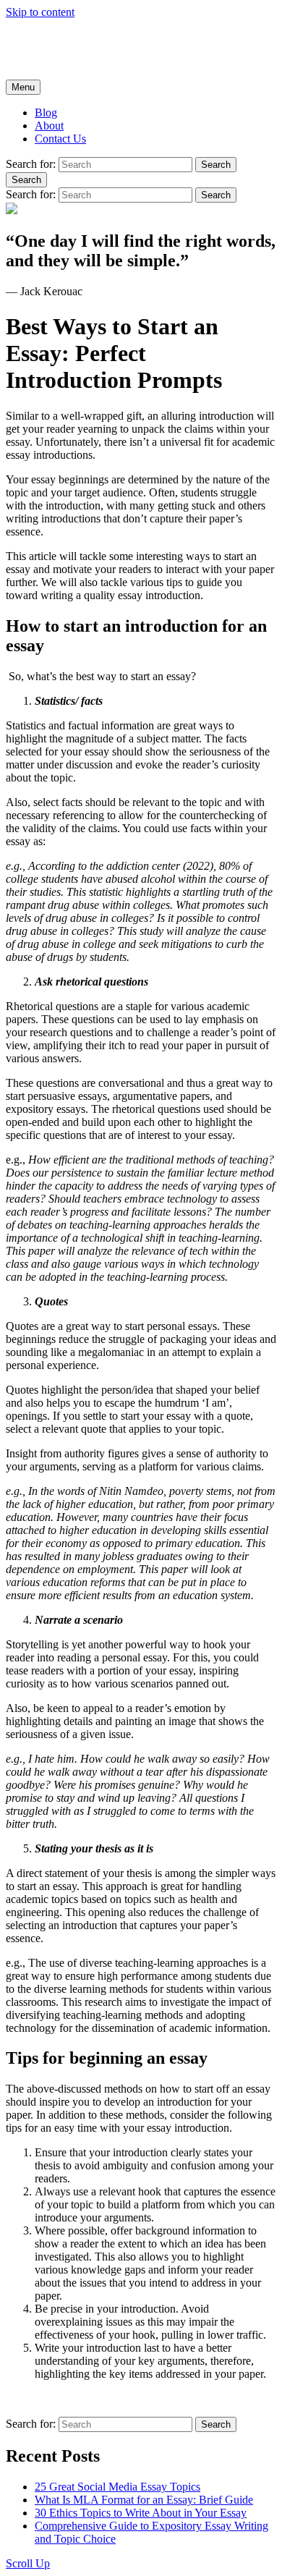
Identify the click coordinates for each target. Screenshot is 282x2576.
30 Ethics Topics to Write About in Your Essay (141, 2513)
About (49, 126)
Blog (46, 113)
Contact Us (60, 139)
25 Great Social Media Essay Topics (117, 2487)
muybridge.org (39, 37)
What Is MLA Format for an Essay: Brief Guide (144, 2500)
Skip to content (40, 12)
